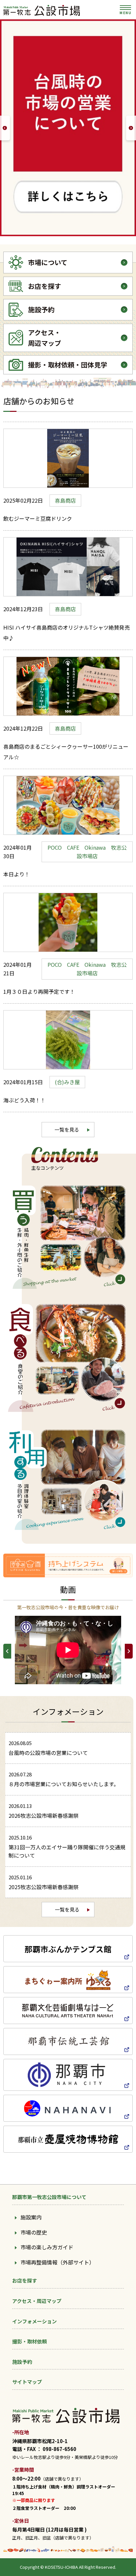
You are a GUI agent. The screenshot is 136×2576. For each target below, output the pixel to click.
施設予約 (22, 2362)
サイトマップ (27, 2382)
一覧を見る (67, 1129)
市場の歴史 (34, 2232)
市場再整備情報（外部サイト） (57, 2262)
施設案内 (31, 2217)
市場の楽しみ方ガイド (47, 2247)
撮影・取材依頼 (30, 2341)
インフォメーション (34, 2321)
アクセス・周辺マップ (37, 2301)
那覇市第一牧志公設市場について (49, 2197)
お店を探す (25, 2280)
